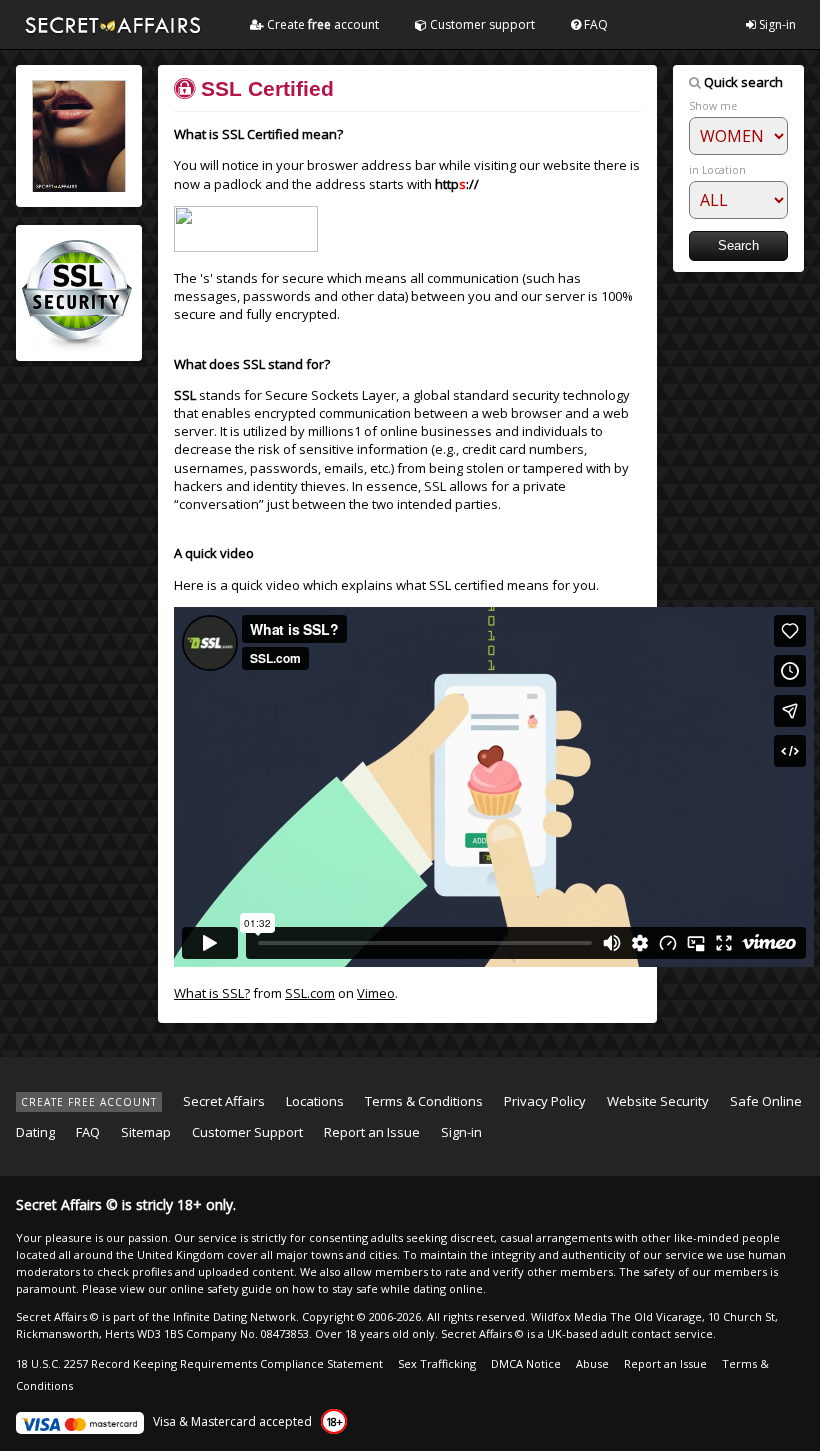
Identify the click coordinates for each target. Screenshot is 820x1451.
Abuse (592, 1363)
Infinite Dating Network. (236, 1316)
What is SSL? (212, 993)
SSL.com (310, 993)
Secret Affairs (224, 1101)
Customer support (481, 24)
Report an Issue (372, 1132)
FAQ (594, 24)
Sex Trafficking (437, 1363)
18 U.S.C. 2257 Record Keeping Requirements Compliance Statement (199, 1363)
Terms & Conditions (424, 1101)
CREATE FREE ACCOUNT (89, 1102)
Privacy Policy (545, 1101)
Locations (315, 1101)
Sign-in (776, 24)
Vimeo (376, 993)
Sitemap (146, 1132)
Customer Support (247, 1132)
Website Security (658, 1101)
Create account (321, 24)
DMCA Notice (526, 1363)
